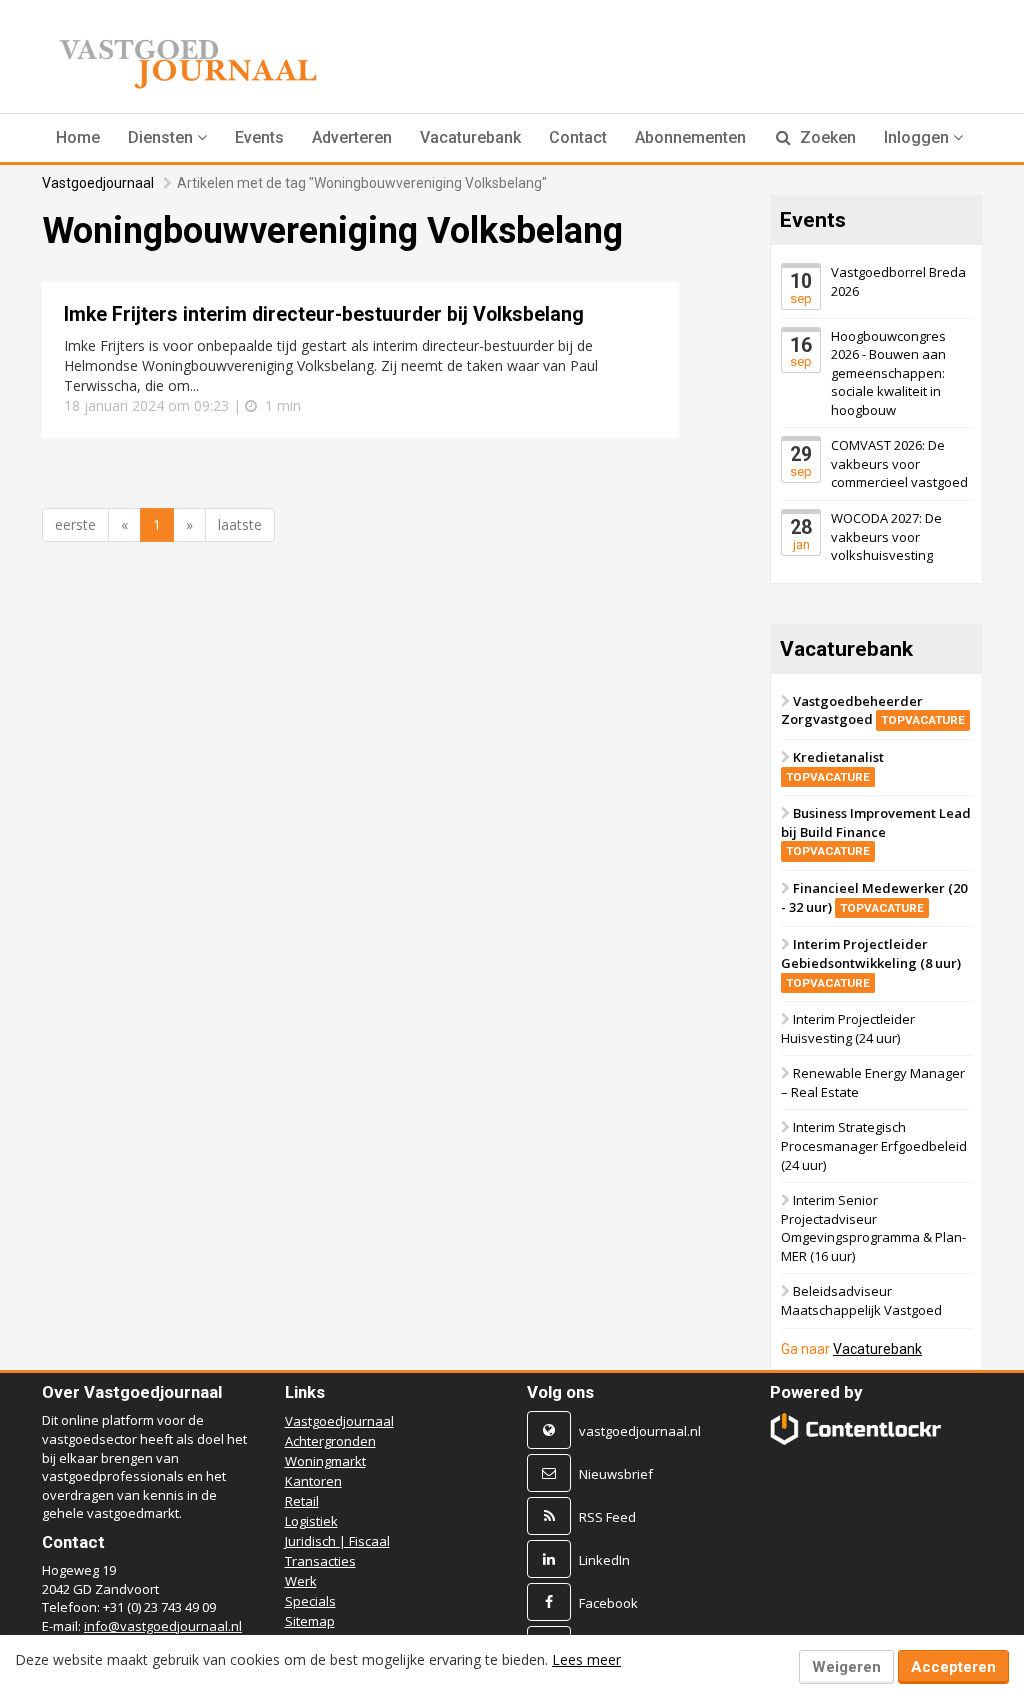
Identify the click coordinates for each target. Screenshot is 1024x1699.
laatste (240, 524)
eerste (75, 524)
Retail (302, 1501)
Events (259, 137)
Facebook (608, 1603)
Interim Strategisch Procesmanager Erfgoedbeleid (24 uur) (874, 1146)
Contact (578, 137)
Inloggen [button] (918, 137)
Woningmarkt (325, 1461)
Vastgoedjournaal (98, 183)
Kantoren (313, 1481)
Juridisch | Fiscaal (337, 1541)
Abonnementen (690, 137)
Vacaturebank (470, 137)
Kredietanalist (835, 766)
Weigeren (846, 1667)
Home (78, 137)
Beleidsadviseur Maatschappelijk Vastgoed (861, 1301)
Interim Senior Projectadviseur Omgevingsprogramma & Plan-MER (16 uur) (873, 1229)
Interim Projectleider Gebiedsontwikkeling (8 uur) (871, 963)
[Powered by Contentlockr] (856, 1429)
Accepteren (953, 1667)
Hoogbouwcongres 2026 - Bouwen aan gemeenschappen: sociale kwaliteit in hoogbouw (888, 373)
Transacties (320, 1561)
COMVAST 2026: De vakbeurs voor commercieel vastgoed (899, 464)
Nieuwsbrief (616, 1474)
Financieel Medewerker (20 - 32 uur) (874, 898)
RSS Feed (607, 1517)
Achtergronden (330, 1441)
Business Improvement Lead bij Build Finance (876, 832)
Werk (301, 1581)
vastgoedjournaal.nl (640, 1431)
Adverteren (352, 137)
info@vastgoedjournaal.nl (163, 1626)
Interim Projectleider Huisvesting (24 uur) (848, 1029)
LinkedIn (604, 1560)
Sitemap (310, 1621)
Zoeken (826, 137)
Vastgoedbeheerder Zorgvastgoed (873, 710)
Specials (310, 1601)
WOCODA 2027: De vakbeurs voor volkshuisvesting (886, 536)
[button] (167, 138)
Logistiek (311, 1521)
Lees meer (586, 1659)
